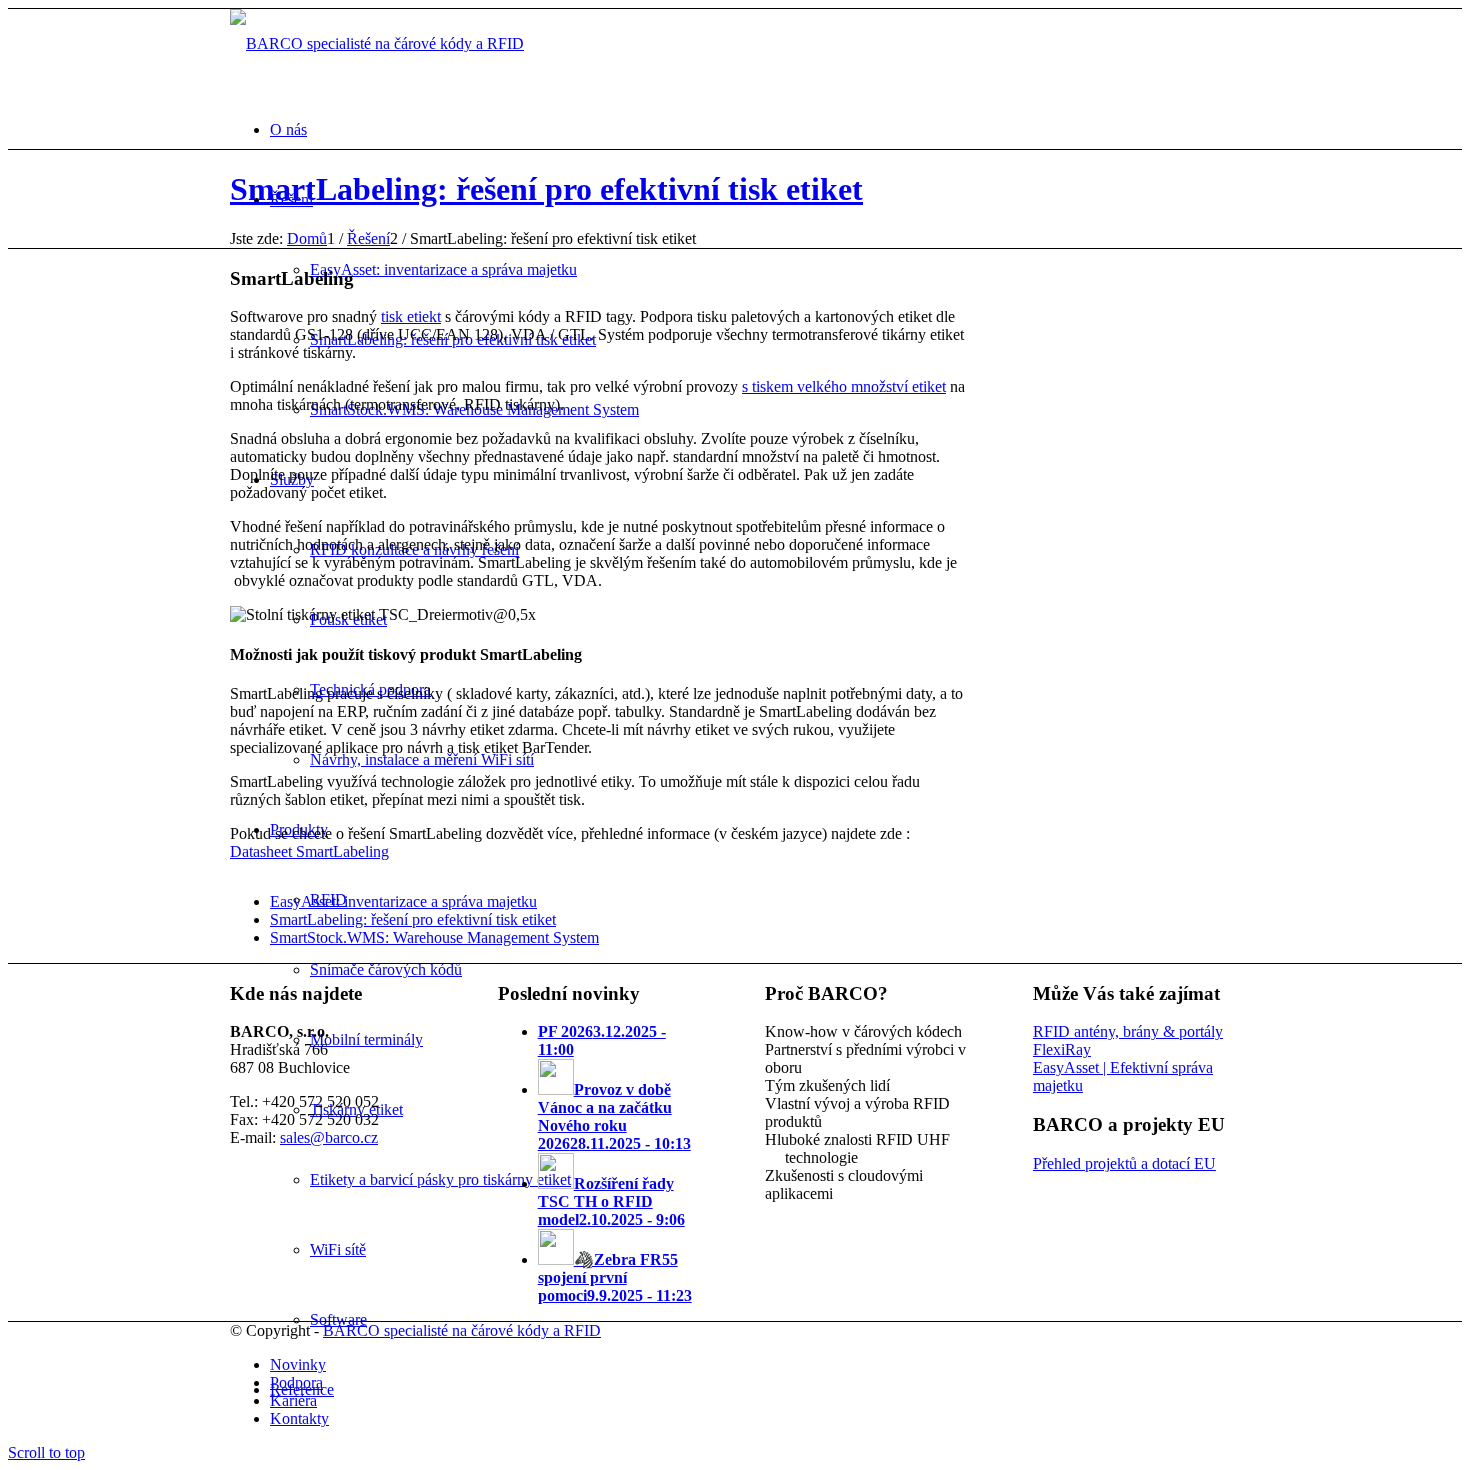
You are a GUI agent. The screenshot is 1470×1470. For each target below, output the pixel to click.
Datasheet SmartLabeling (309, 851)
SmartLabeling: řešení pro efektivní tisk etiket (546, 189)
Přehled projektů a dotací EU (1124, 1163)
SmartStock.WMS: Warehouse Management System (434, 937)
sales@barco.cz (329, 1137)
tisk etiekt (411, 316)
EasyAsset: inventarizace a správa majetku (403, 901)
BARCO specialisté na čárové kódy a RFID (462, 1330)
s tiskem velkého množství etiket (844, 386)
